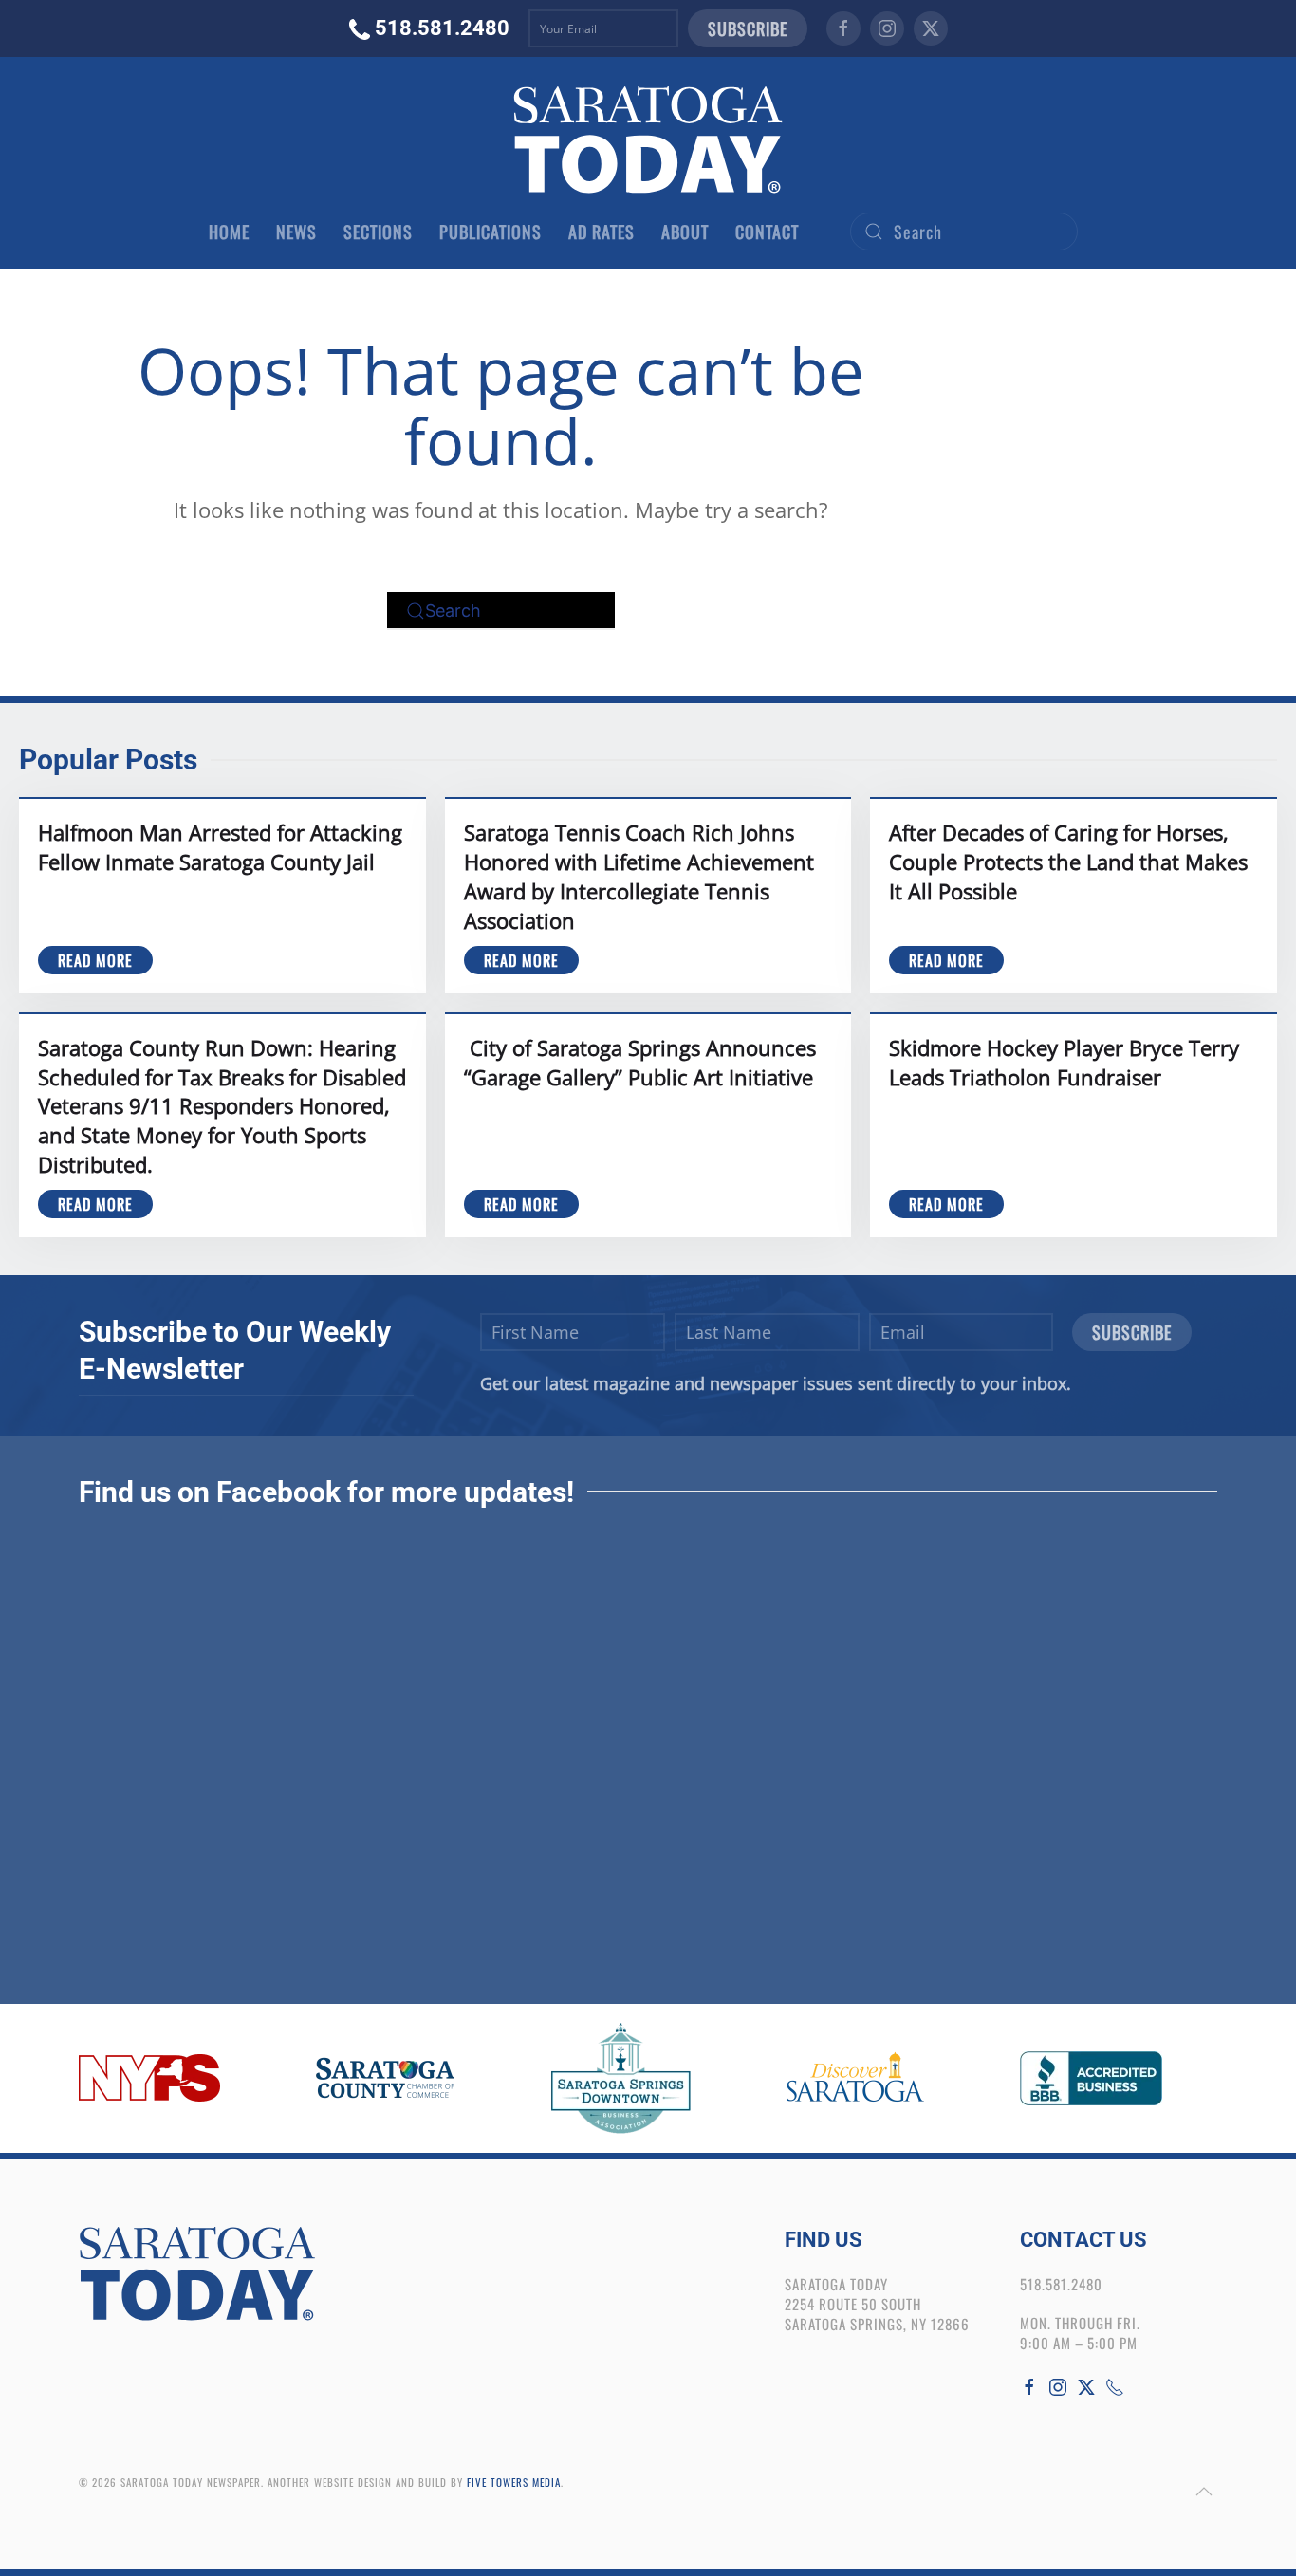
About (685, 232)
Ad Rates (602, 232)
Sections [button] (378, 232)
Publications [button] (491, 232)
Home (229, 232)
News (296, 232)
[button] (1204, 2492)
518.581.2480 (442, 28)
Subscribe (748, 28)
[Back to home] (648, 139)
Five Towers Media (514, 2482)
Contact (767, 232)
